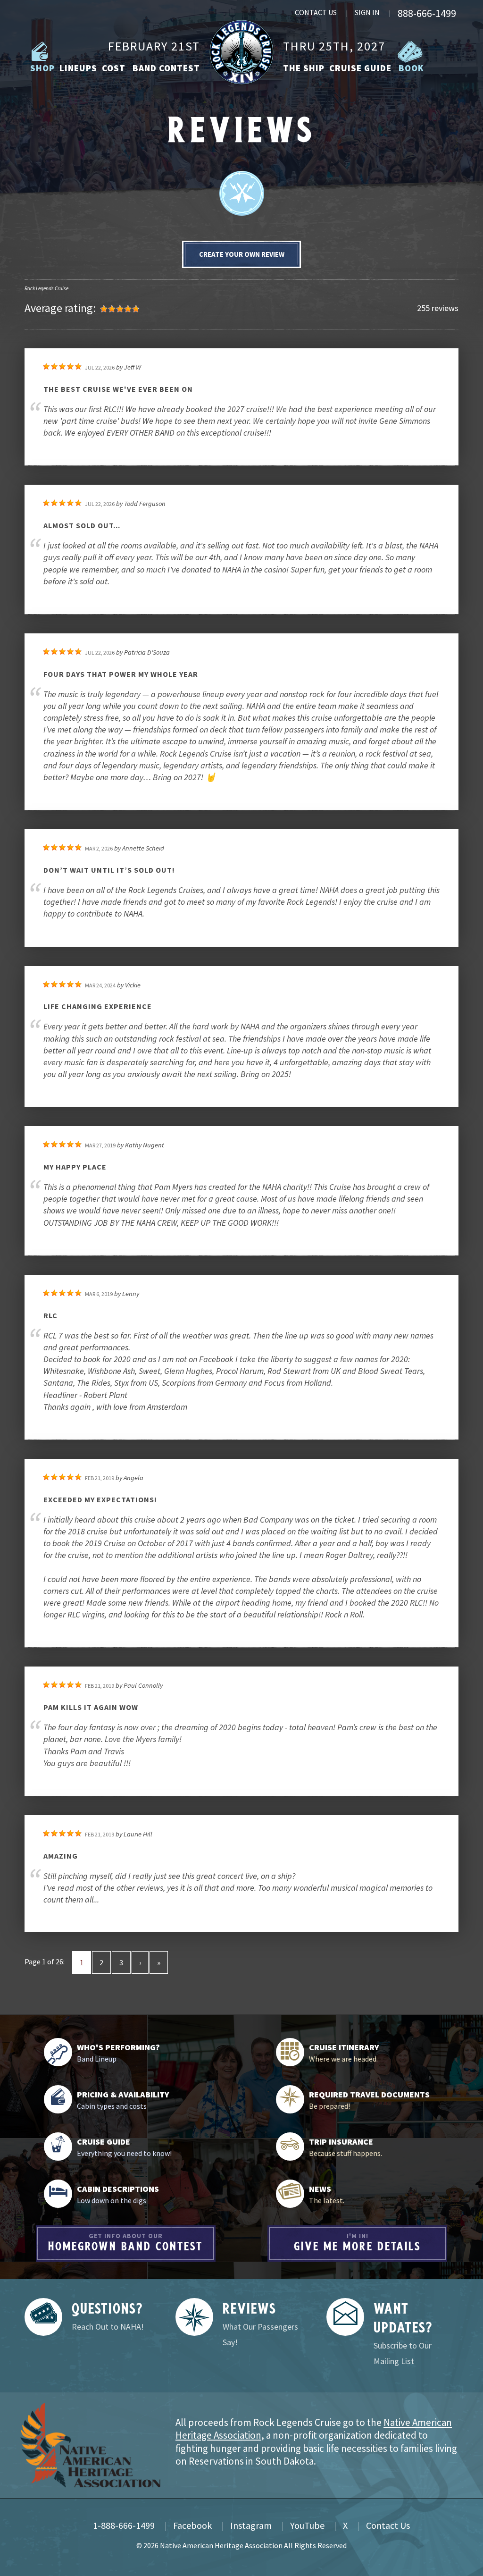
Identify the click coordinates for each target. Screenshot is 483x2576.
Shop (41, 68)
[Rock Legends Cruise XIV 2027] (242, 51)
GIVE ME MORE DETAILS (358, 2242)
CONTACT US (316, 12)
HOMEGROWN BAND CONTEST (125, 2242)
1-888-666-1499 (124, 2525)
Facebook (192, 2525)
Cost (114, 68)
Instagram (251, 2525)
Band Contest (165, 68)
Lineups (78, 68)
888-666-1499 (427, 13)
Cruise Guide (360, 68)
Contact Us (388, 2525)
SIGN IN (367, 12)
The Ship (304, 68)
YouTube (307, 2525)
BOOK (410, 68)
